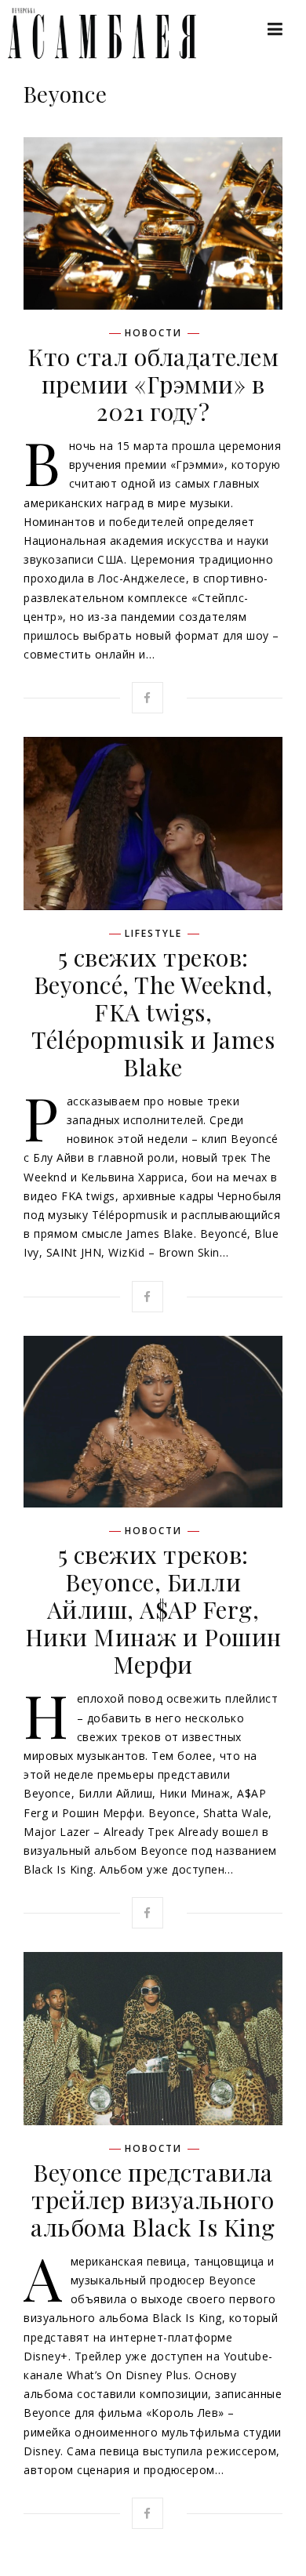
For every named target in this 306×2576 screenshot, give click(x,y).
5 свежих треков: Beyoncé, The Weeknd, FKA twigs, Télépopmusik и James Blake (153, 1012)
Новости (153, 333)
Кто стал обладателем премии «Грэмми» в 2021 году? (153, 384)
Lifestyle (153, 934)
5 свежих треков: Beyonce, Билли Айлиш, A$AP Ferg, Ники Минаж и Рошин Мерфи (153, 1609)
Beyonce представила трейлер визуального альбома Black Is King (153, 2200)
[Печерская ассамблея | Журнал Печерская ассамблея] (94, 33)
